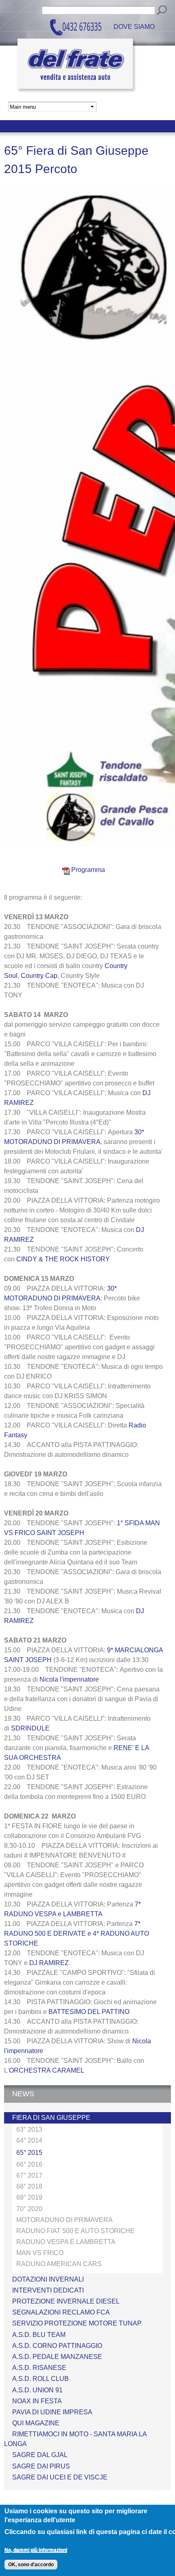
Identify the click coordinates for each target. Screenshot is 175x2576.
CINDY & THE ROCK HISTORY (63, 1259)
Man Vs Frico (40, 2253)
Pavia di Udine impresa (52, 2412)
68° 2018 (29, 2186)
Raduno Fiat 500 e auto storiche (75, 2231)
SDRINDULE (30, 1728)
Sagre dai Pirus (41, 2466)
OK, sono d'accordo (31, 2565)
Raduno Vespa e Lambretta (66, 2242)
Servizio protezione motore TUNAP (77, 2323)
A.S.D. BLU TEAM (39, 2335)
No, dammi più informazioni (36, 2550)
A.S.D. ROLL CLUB (40, 2379)
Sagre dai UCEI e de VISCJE (60, 2477)
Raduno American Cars (59, 2264)
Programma (87, 870)
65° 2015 (29, 2153)
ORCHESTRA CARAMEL (47, 2070)
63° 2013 (29, 2129)
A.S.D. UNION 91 (37, 2390)
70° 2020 (29, 2209)
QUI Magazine (36, 2423)
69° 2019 (29, 2197)
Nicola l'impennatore (69, 1679)
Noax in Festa (37, 2401)
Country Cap (39, 976)
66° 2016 (29, 2164)
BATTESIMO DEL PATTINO (89, 2012)
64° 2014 (29, 2140)
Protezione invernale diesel (66, 2301)
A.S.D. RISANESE (39, 2368)
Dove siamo (134, 27)
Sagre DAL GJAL (40, 2455)
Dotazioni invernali (48, 2279)
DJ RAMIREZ (49, 1963)
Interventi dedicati (48, 2290)
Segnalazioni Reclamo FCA (61, 2312)
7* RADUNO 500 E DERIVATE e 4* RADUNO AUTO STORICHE (77, 1934)
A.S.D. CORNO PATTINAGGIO (57, 2346)
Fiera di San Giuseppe (51, 2118)
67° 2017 (29, 2175)
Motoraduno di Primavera (65, 2220)
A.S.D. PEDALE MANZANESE (57, 2357)
